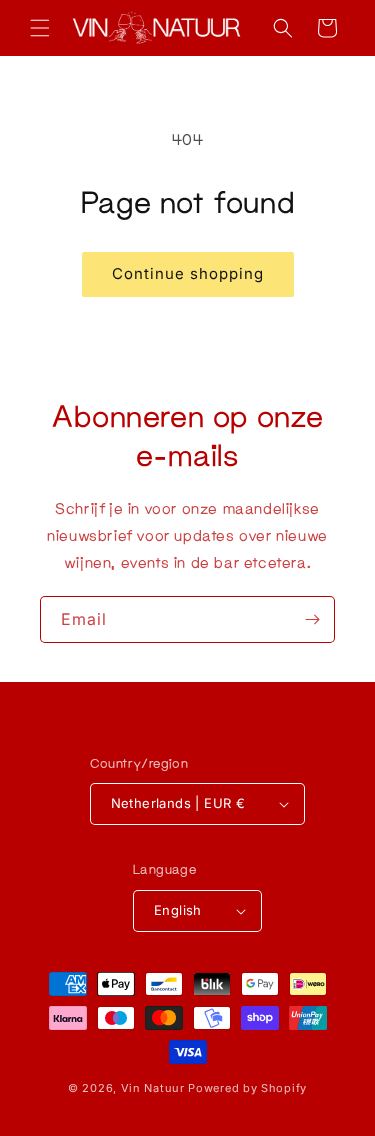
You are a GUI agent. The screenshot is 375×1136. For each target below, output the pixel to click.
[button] (40, 28)
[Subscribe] (312, 619)
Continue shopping (188, 273)
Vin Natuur (153, 1088)
